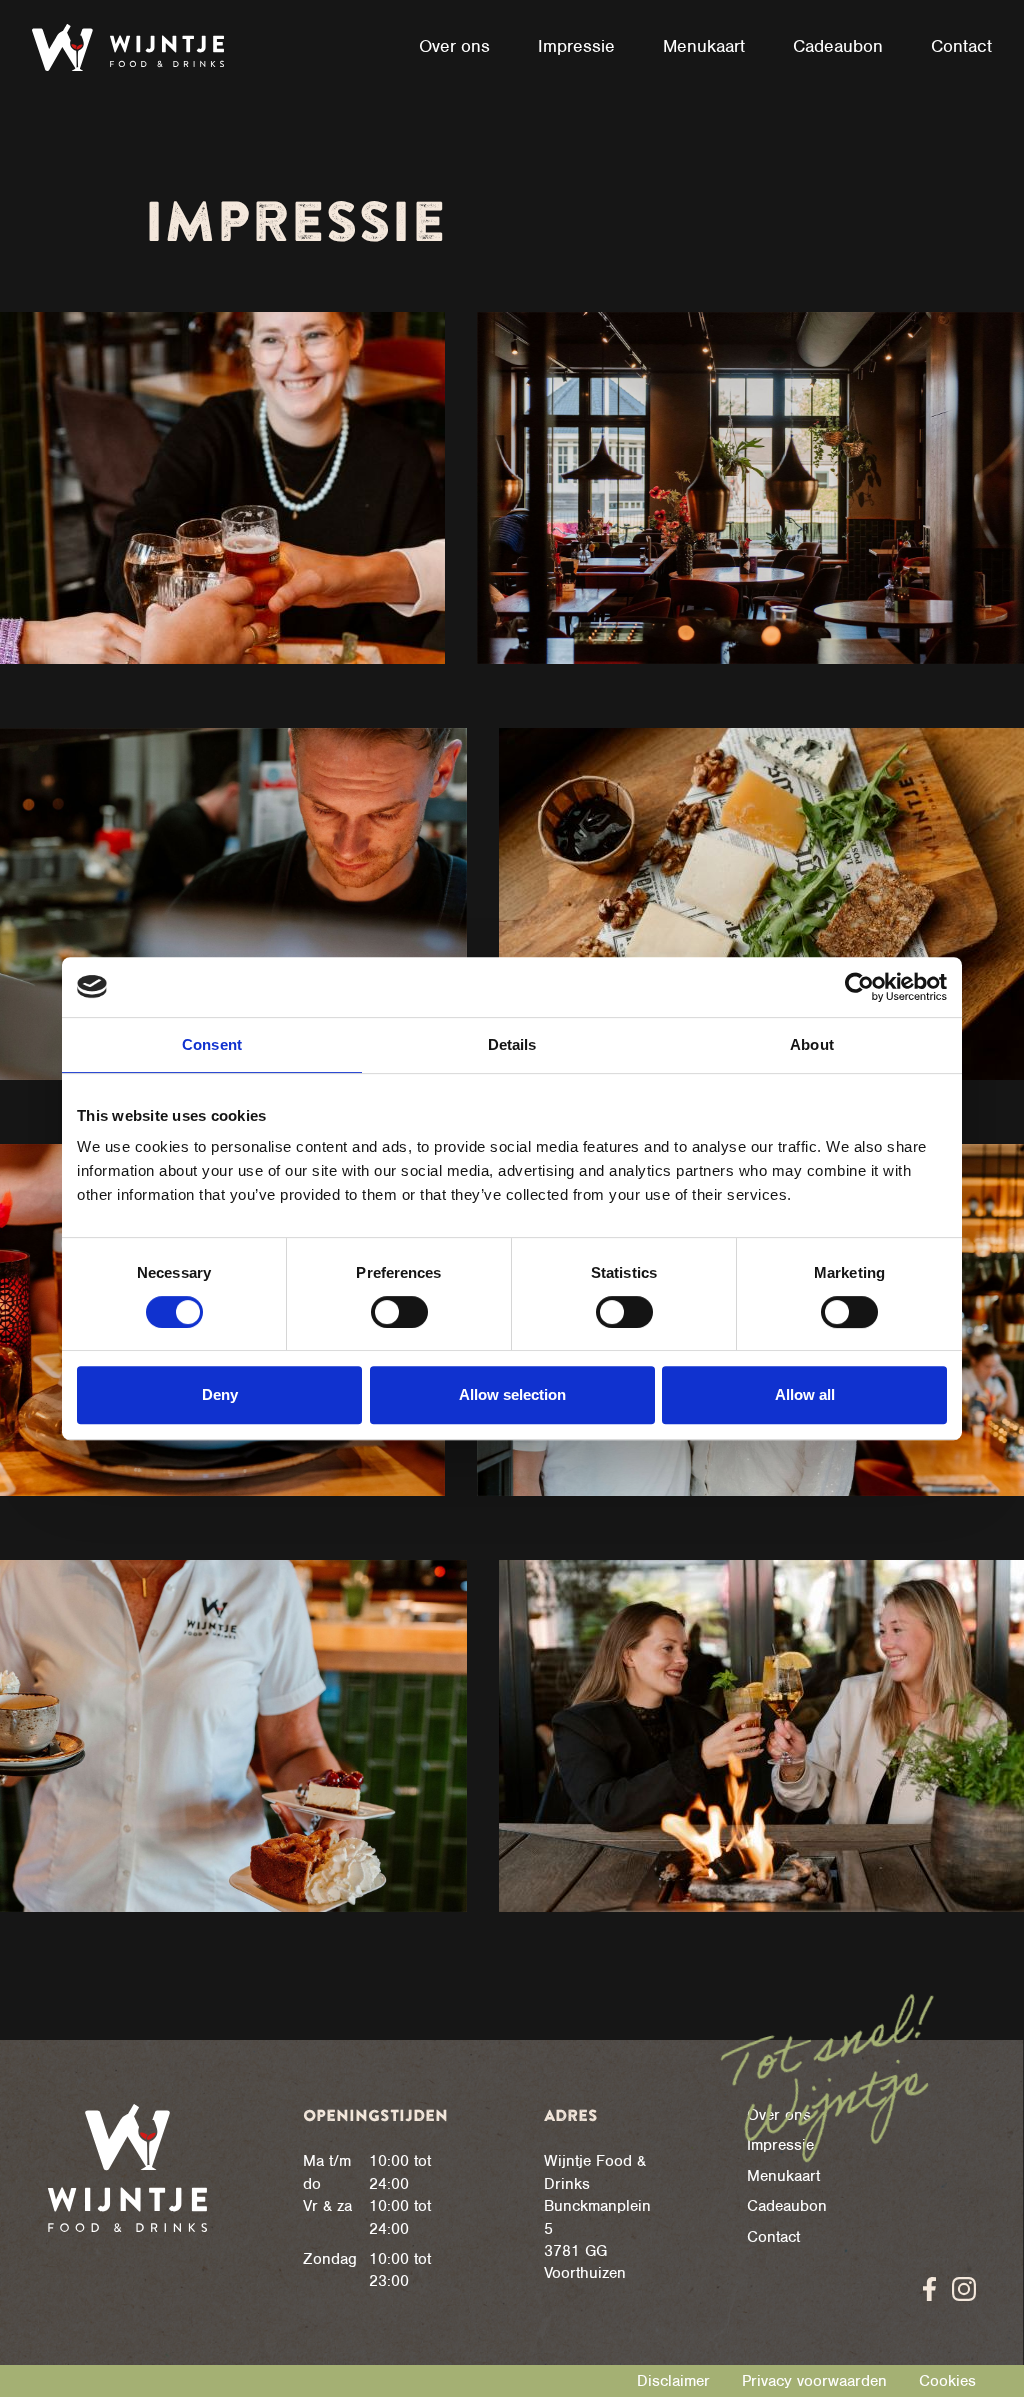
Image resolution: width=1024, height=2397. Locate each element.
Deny (220, 1394)
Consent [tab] (212, 1044)
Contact (773, 2237)
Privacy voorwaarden (814, 2381)
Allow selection (512, 1394)
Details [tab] (512, 1044)
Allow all (805, 1394)
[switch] (399, 1312)
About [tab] (812, 1044)
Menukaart (783, 2176)
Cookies (947, 2381)
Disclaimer (673, 2381)
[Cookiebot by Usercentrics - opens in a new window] (859, 987)
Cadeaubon (787, 2206)
